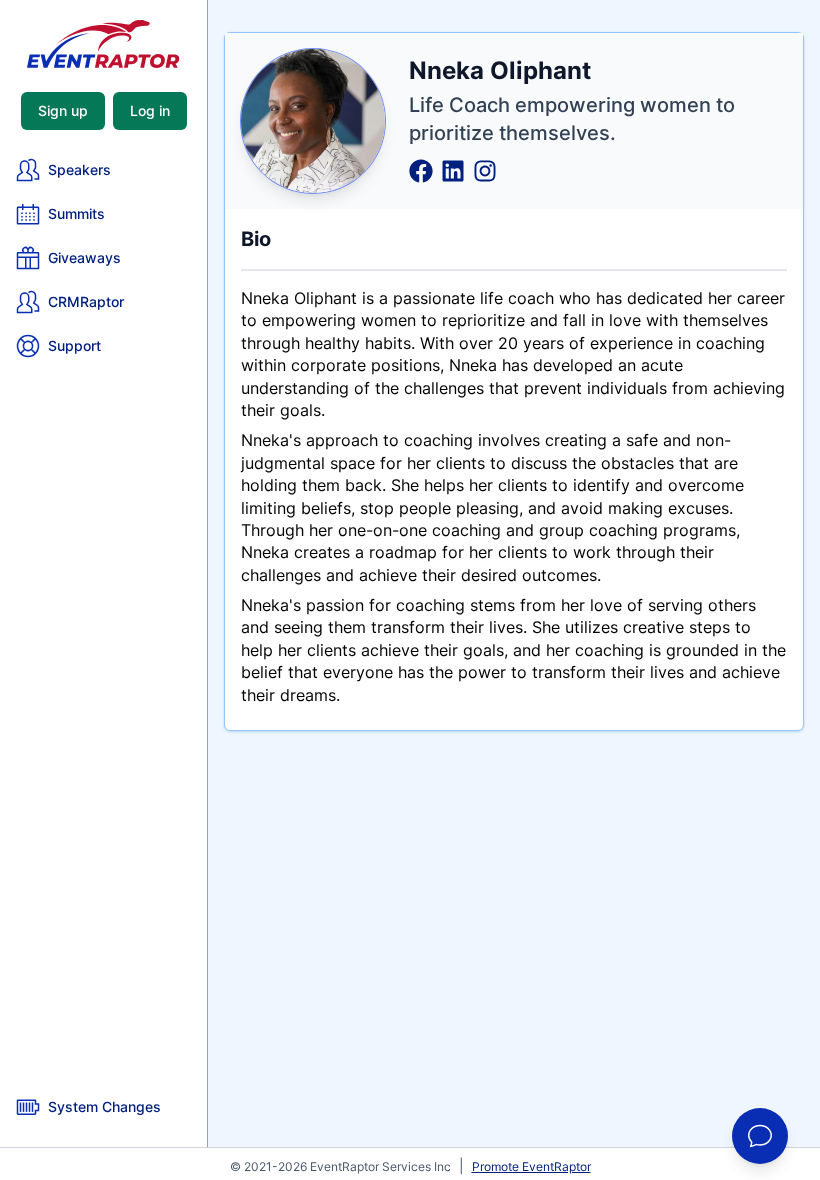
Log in (150, 110)
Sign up (63, 110)
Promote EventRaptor (531, 1166)
